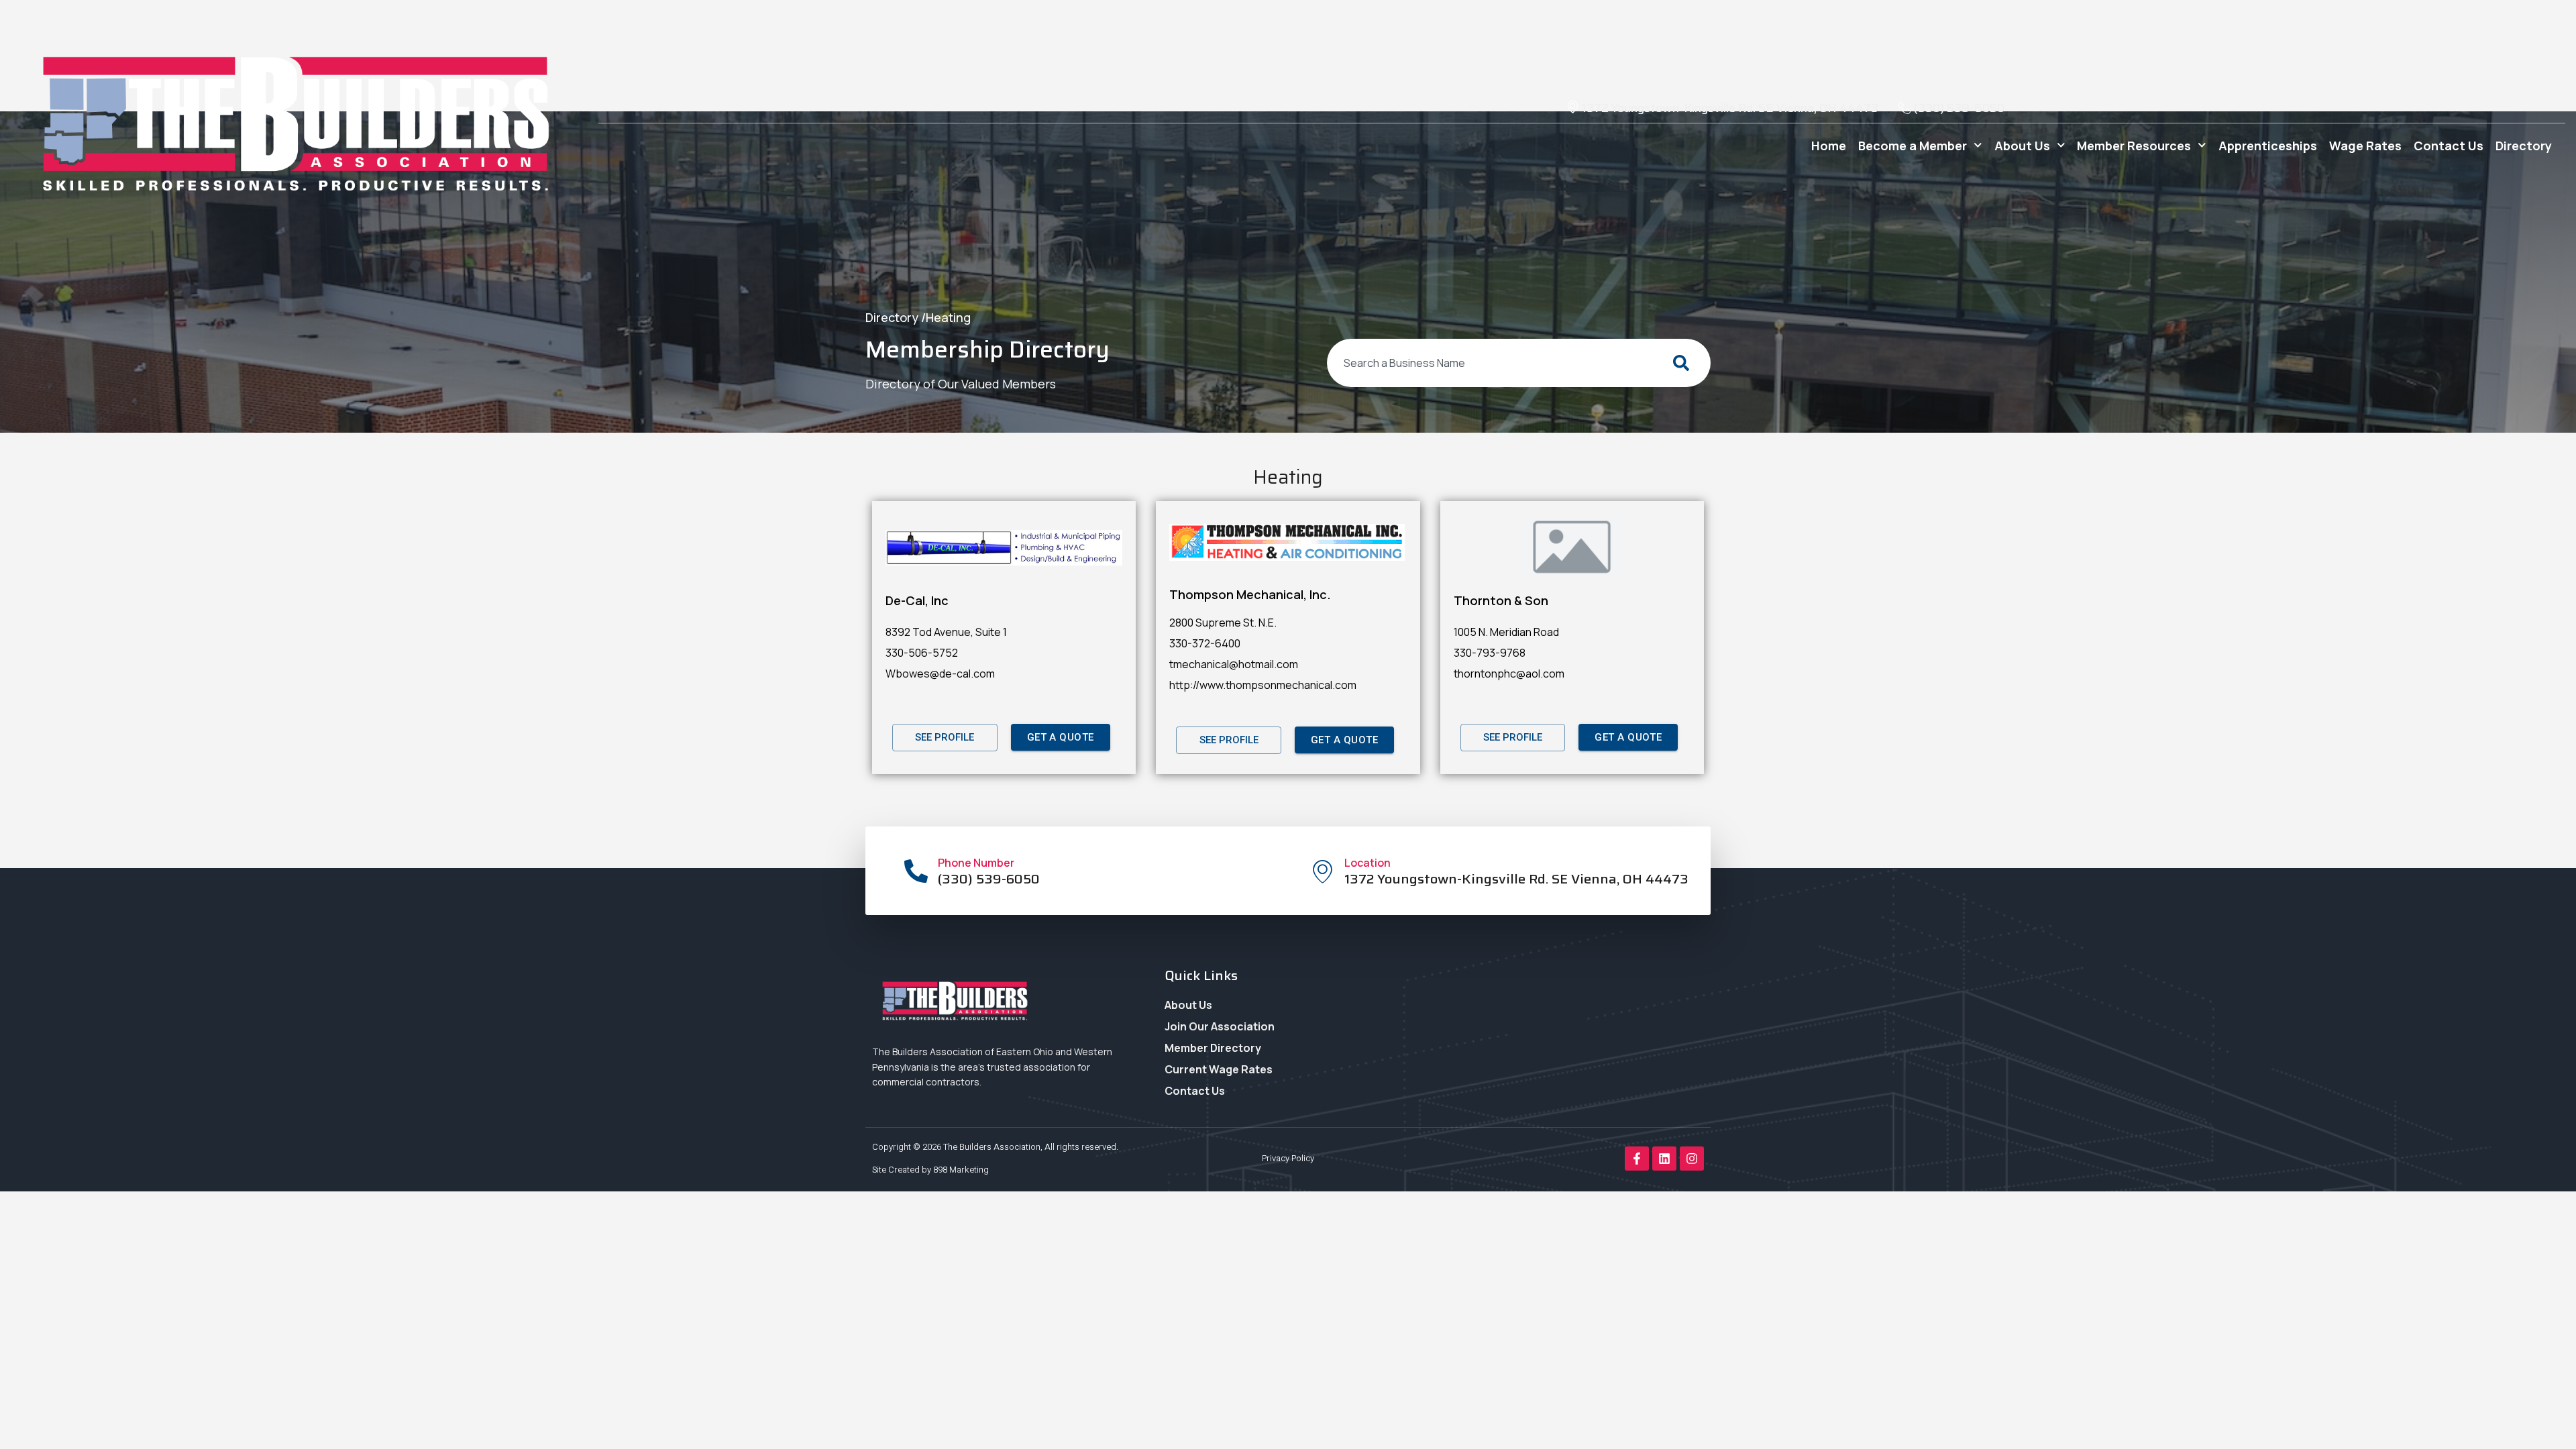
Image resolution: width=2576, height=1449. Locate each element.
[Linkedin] (1664, 1159)
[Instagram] (1692, 1159)
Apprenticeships (2268, 146)
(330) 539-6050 (989, 879)
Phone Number (976, 863)
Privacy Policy (1288, 1158)
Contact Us (2449, 146)
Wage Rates (2365, 146)
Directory (2524, 146)
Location (1367, 863)
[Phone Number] (916, 871)
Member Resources (2134, 146)
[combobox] (1492, 363)
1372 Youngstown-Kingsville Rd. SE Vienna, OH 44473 (1516, 879)
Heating (948, 317)
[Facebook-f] (1637, 1159)
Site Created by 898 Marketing (930, 1170)
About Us (2022, 146)
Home (1829, 146)
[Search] (1684, 363)
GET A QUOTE (1061, 737)
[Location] (1323, 871)
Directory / (896, 317)
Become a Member (1913, 146)
